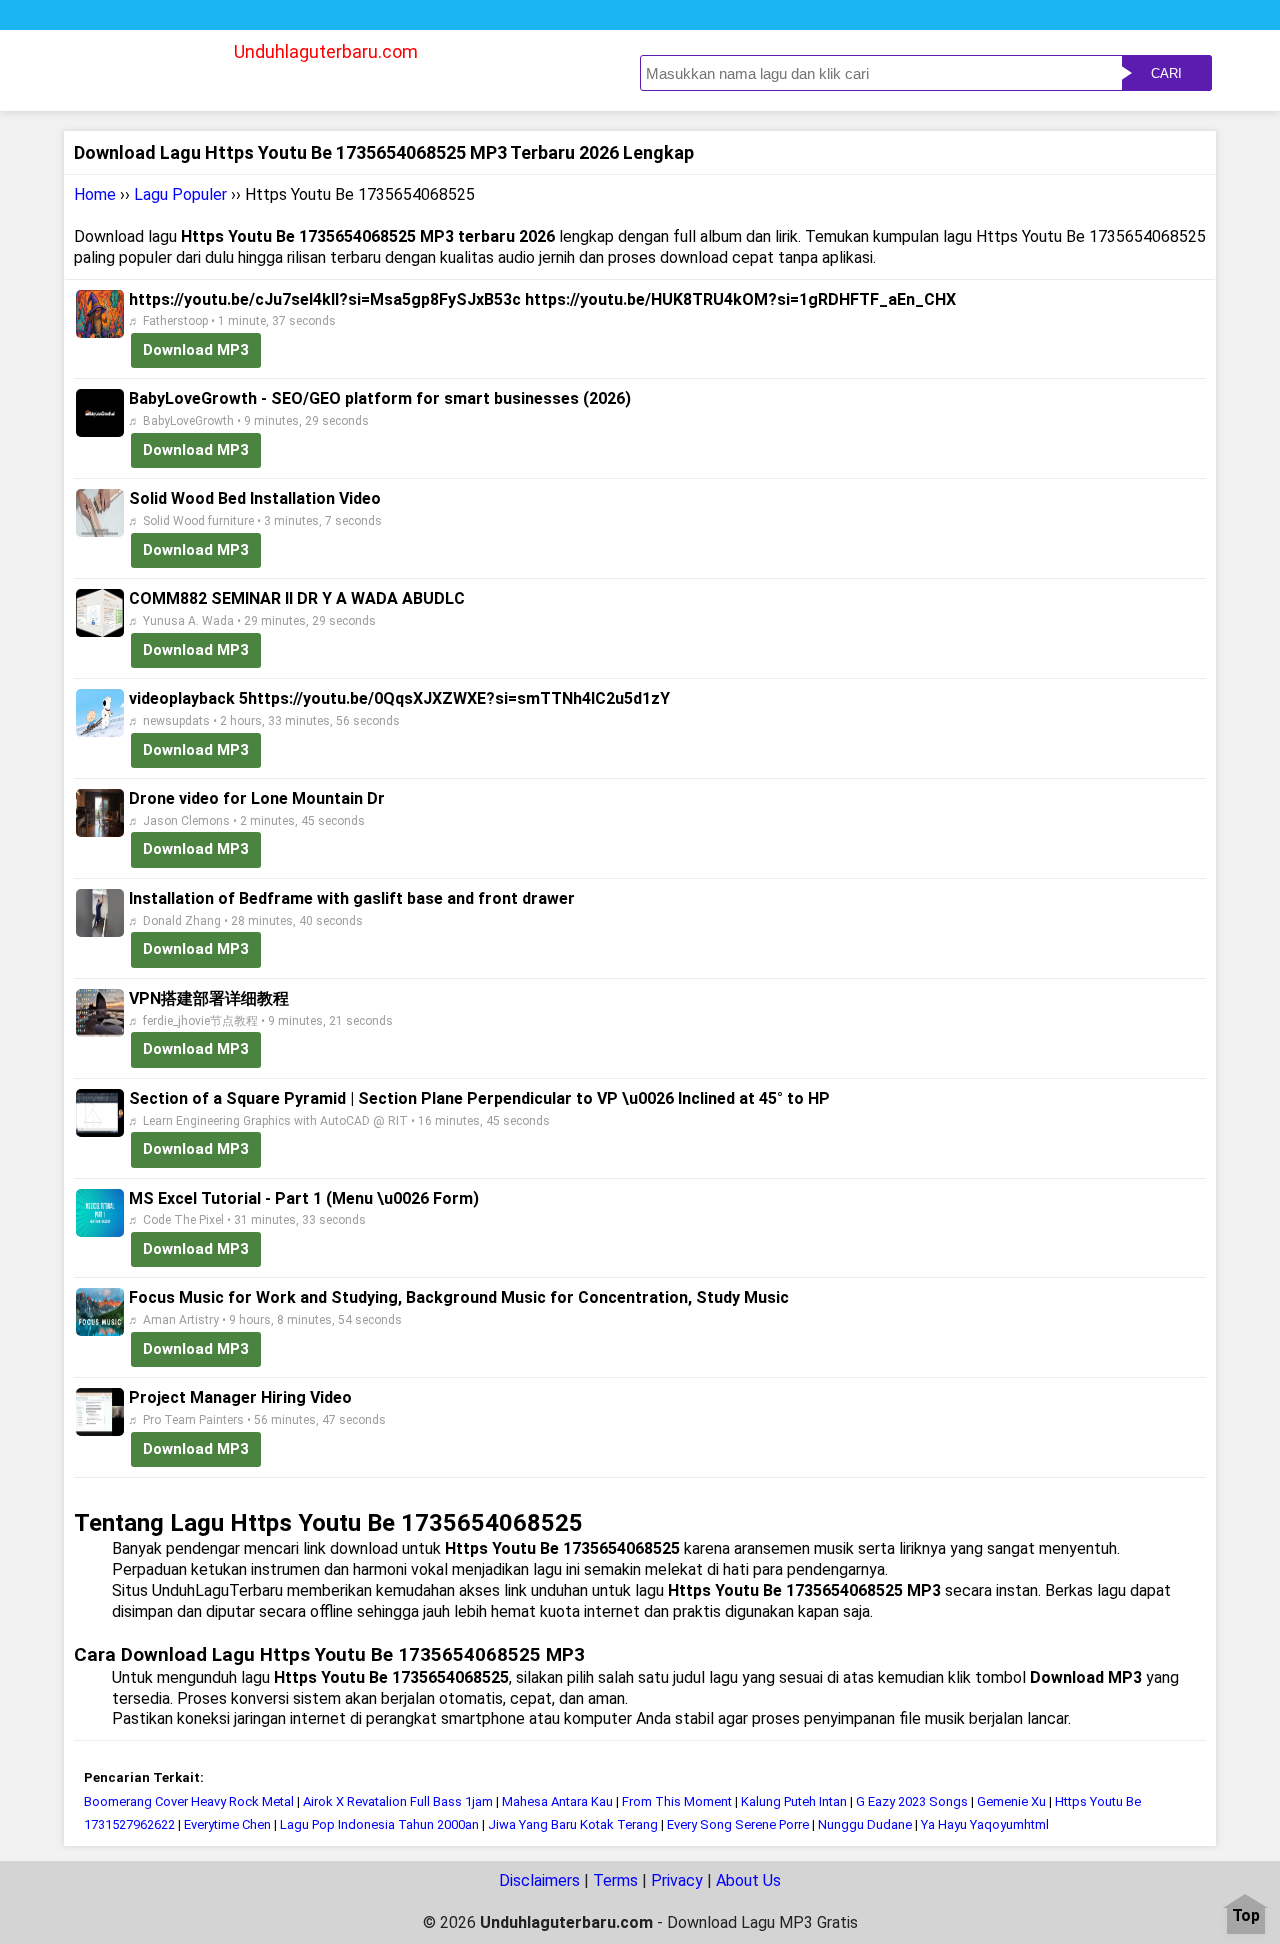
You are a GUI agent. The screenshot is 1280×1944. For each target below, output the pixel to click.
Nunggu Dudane (865, 1824)
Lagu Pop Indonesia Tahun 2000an (381, 1824)
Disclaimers (539, 1880)
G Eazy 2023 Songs (912, 1801)
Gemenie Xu (1011, 1801)
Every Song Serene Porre (738, 1824)
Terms (615, 1880)
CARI (1166, 73)
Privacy (677, 1880)
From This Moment (677, 1801)
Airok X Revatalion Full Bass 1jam (398, 1801)
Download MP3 (196, 350)
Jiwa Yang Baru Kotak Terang (574, 1824)
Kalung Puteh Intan (794, 1801)
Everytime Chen (227, 1824)
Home (95, 194)
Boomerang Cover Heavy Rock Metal (190, 1801)
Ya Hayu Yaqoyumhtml (985, 1824)
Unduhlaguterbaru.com (326, 51)
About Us (748, 1880)
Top (1246, 1916)
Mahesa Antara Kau (557, 1801)
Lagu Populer (180, 194)
